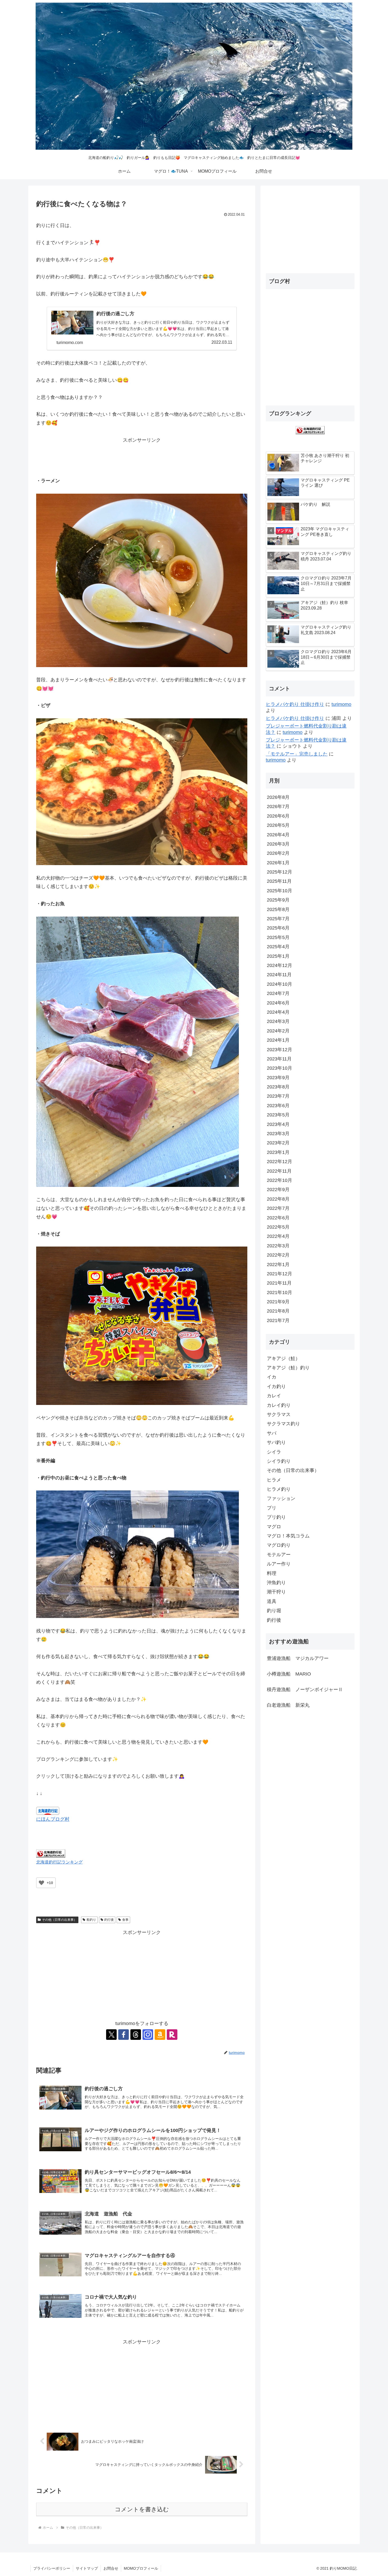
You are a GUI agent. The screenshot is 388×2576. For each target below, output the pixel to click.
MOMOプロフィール (141, 2568)
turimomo (341, 704)
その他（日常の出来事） (59, 1920)
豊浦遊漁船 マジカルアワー (298, 1658)
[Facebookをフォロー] (124, 2035)
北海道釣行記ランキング (59, 1862)
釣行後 (109, 1920)
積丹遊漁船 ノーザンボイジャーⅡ (305, 1690)
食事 (125, 1920)
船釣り (91, 1920)
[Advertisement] (142, 456)
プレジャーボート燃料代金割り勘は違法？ (306, 729)
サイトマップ (87, 2568)
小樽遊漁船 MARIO (289, 1674)
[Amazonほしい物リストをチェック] (160, 2035)
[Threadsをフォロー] (136, 2035)
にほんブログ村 (53, 1819)
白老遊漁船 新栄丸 (288, 1705)
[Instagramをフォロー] (148, 2035)
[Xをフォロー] (111, 2035)
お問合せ (111, 2568)
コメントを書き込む (142, 2509)
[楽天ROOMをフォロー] (172, 2035)
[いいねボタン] (41, 1883)
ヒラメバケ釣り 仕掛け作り (295, 704)
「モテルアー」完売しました (297, 754)
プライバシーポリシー (52, 2568)
